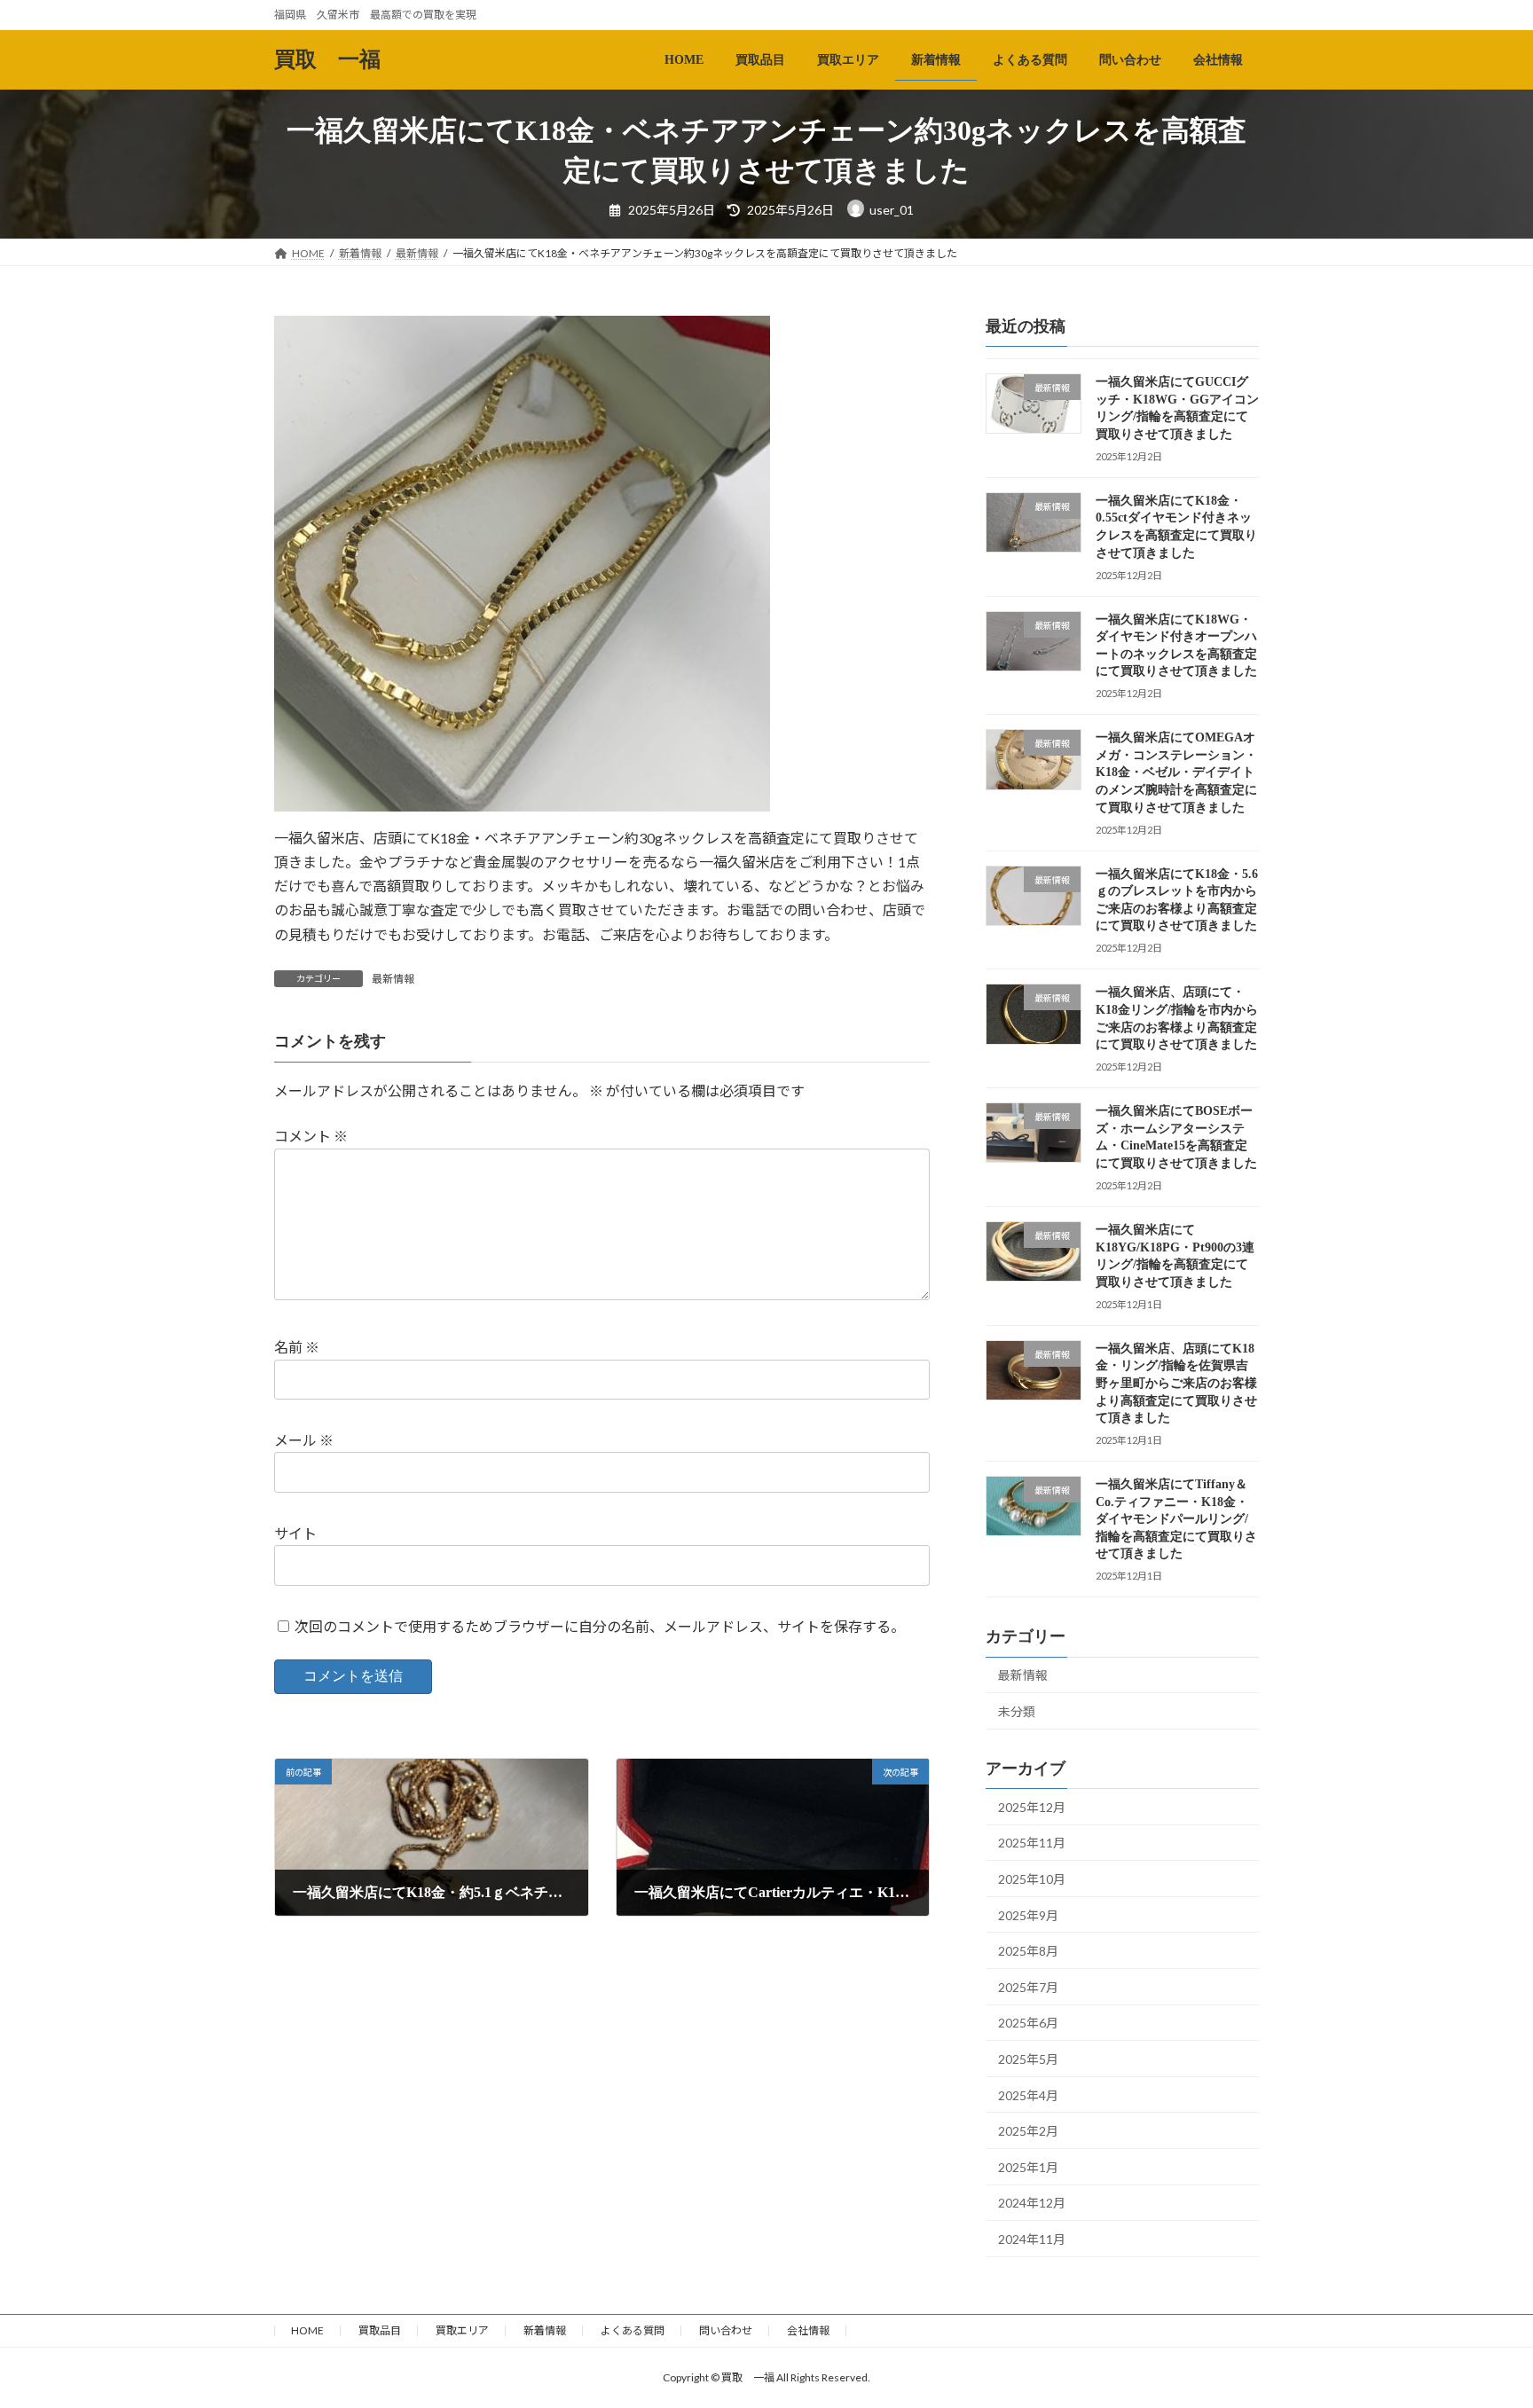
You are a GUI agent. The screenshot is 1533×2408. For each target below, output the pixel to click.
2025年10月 (1032, 1879)
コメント (311, 1136)
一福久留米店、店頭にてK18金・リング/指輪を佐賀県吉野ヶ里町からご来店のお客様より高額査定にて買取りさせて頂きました (1176, 1383)
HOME (307, 2330)
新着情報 (545, 2330)
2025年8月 (1028, 1951)
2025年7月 (1028, 1987)
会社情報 (808, 2330)
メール (304, 1440)
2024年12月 (1032, 2203)
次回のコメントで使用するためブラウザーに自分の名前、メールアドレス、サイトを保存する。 (600, 1626)
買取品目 (380, 2330)
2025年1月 (1028, 2167)
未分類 (1017, 1711)
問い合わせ (726, 2330)
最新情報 (393, 979)
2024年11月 (1032, 2239)
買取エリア (462, 2330)
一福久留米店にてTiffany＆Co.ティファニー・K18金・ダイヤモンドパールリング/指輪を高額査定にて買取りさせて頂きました (1176, 1519)
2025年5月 (1028, 2059)
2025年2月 (1028, 2131)
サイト (295, 1533)
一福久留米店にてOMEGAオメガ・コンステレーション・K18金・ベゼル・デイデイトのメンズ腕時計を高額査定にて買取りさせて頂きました (1176, 772)
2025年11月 (1032, 1843)
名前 (297, 1347)
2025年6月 (1028, 2023)
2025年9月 (1028, 1914)
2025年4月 (1028, 2094)
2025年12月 (1032, 1807)
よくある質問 (633, 2330)
